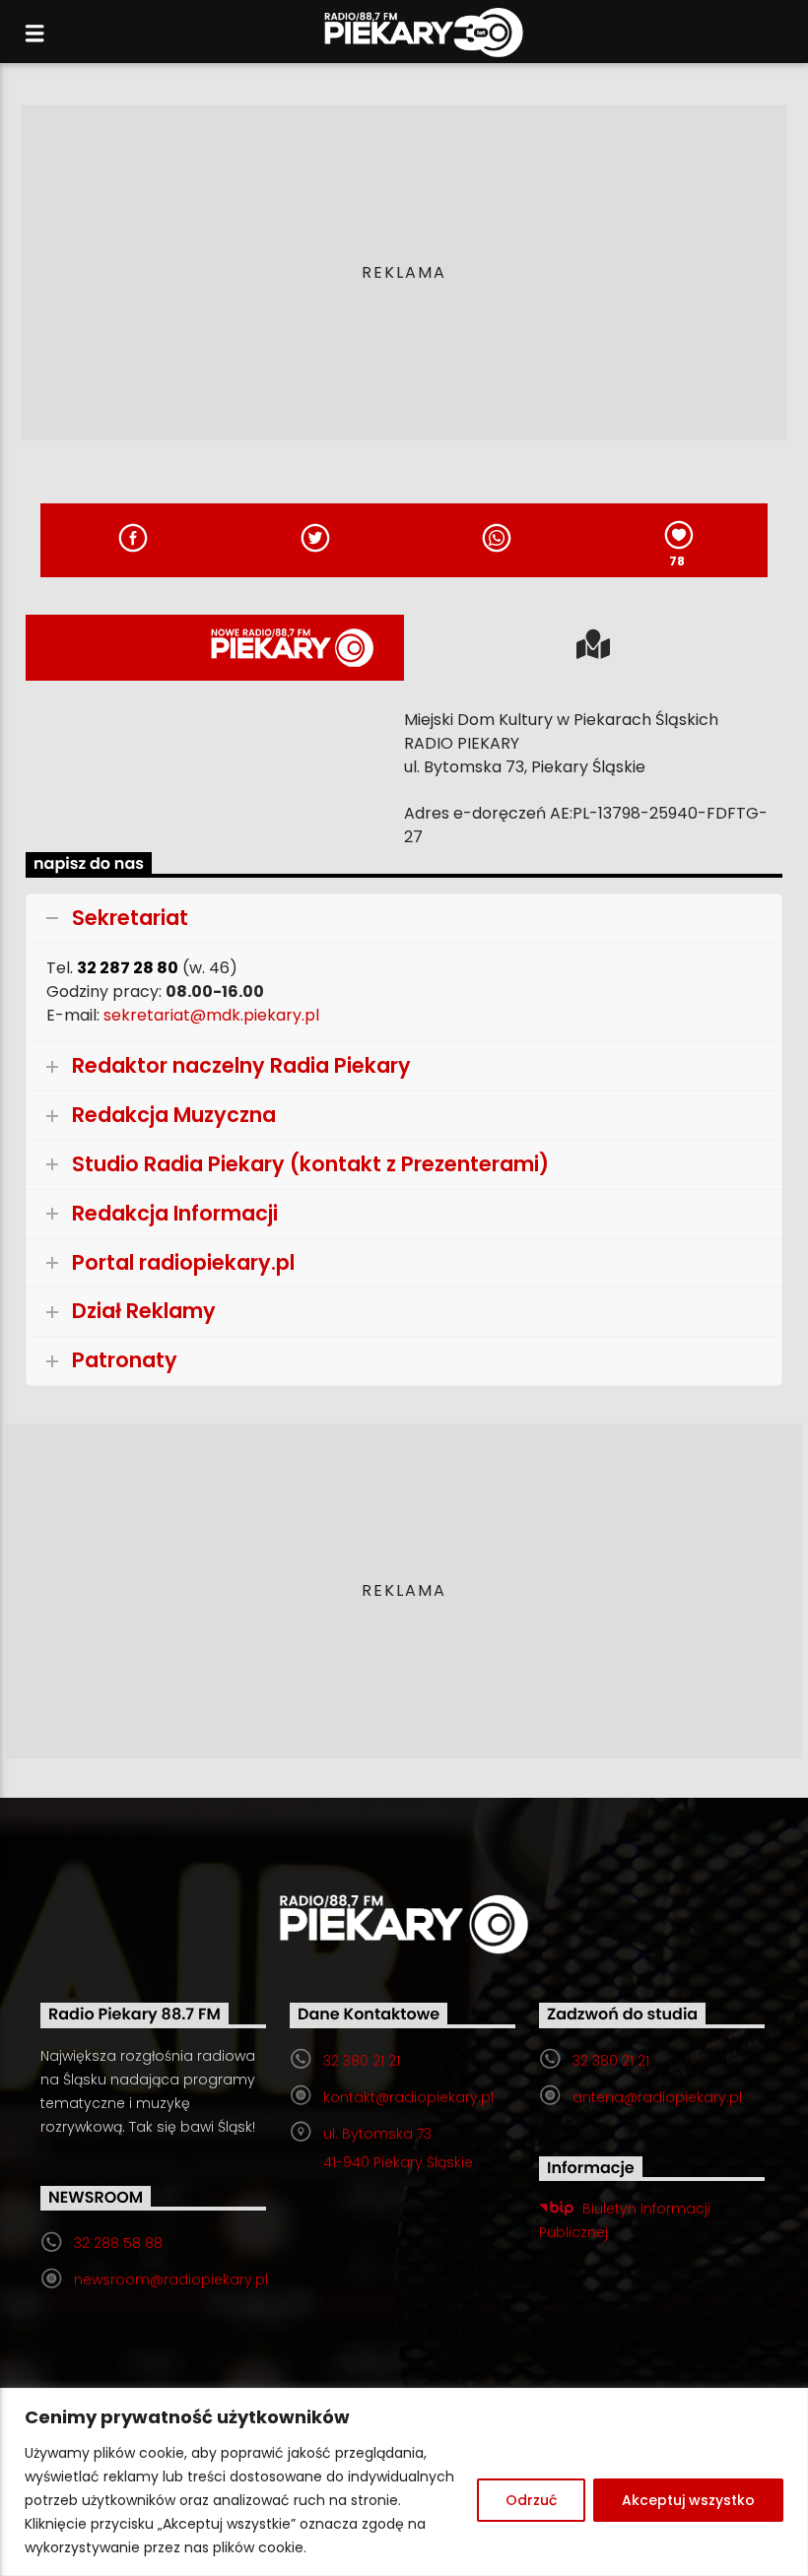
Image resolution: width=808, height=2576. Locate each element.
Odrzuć (531, 2500)
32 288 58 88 (118, 2243)
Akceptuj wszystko (688, 2500)
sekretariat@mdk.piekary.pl (211, 1015)
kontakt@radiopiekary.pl (408, 2097)
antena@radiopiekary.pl (657, 2097)
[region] (404, 2482)
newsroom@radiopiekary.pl (171, 2279)
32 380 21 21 (362, 2061)
